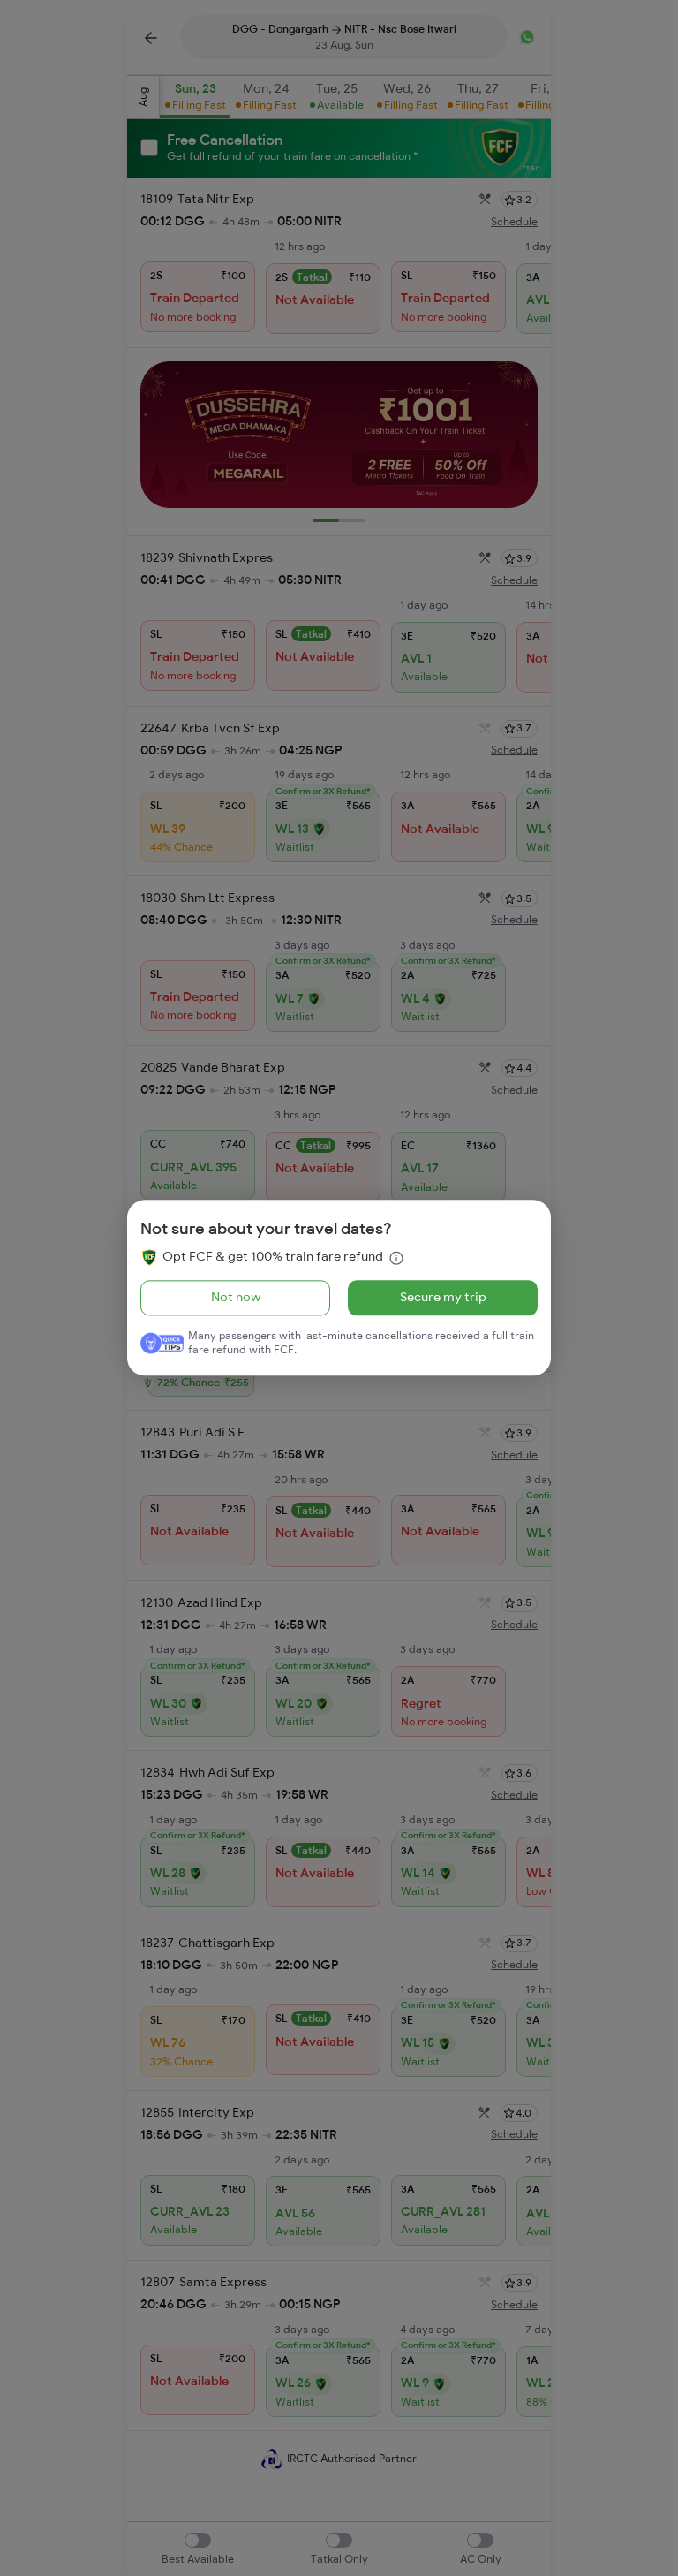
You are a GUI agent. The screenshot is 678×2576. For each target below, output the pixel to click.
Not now (236, 1297)
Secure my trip (443, 1297)
